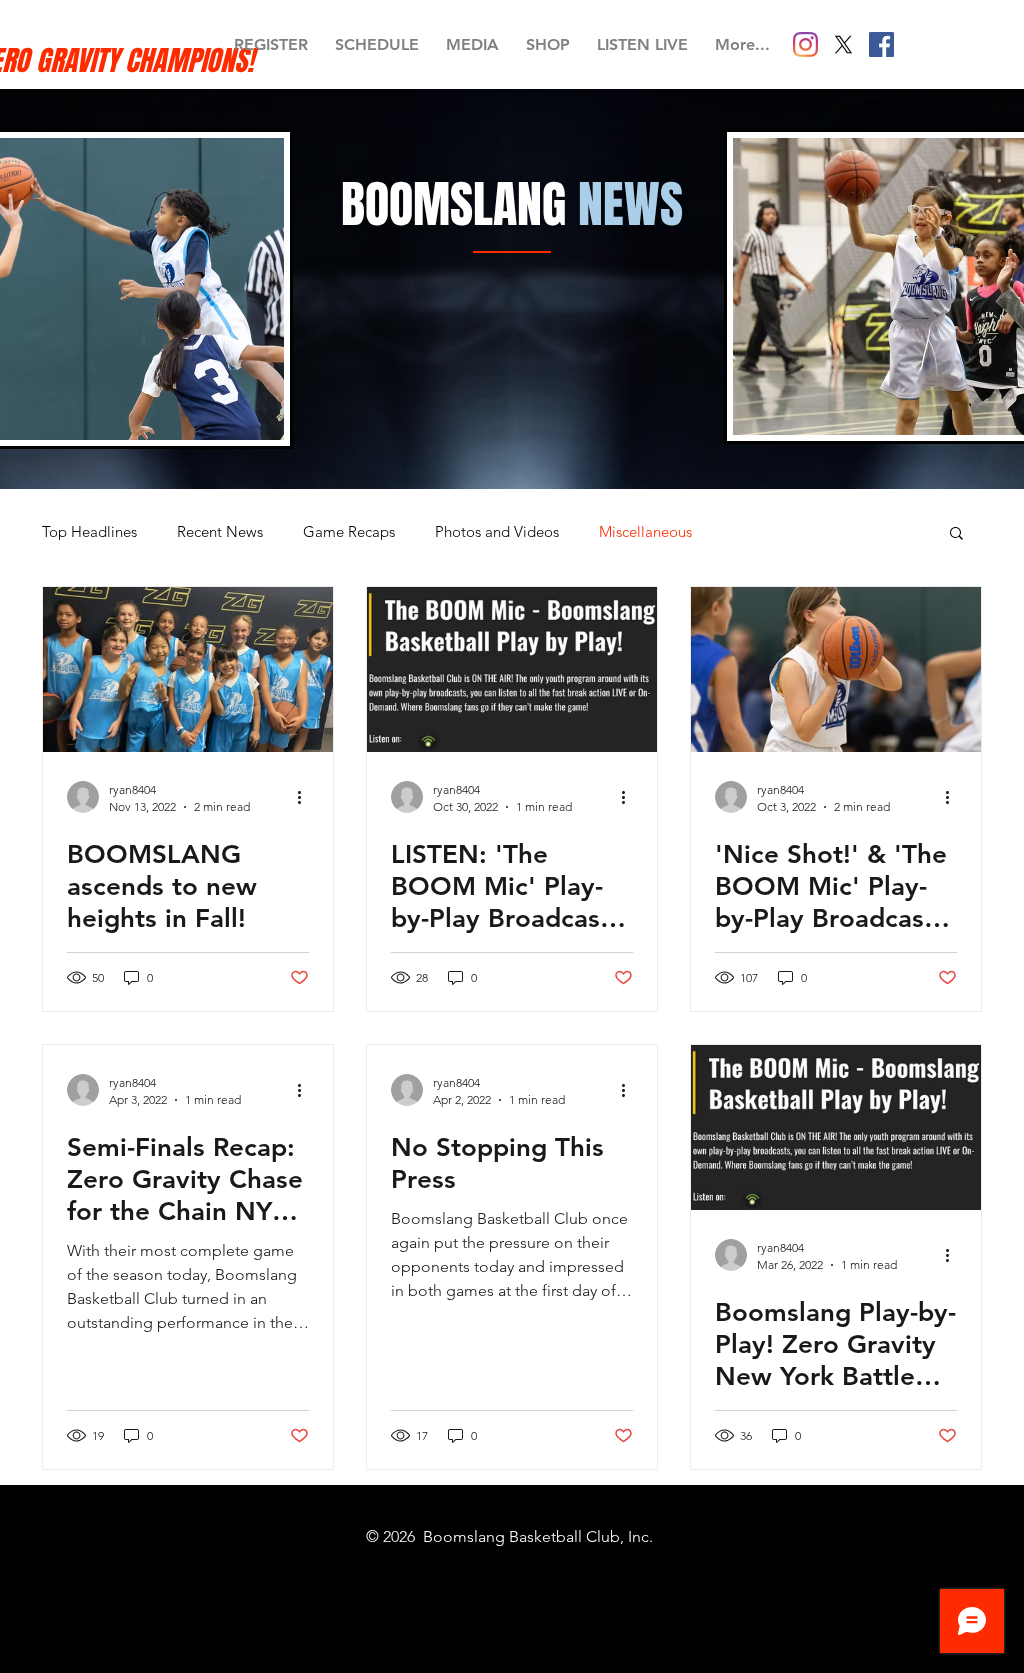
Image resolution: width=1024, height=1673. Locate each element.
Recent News (220, 532)
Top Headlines (89, 532)
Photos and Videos (497, 532)
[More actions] (306, 797)
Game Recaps (349, 532)
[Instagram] (805, 44)
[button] (956, 534)
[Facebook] (881, 44)
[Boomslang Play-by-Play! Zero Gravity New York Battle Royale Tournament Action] (836, 1127)
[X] (843, 44)
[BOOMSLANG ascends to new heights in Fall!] (188, 669)
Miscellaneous (645, 532)
